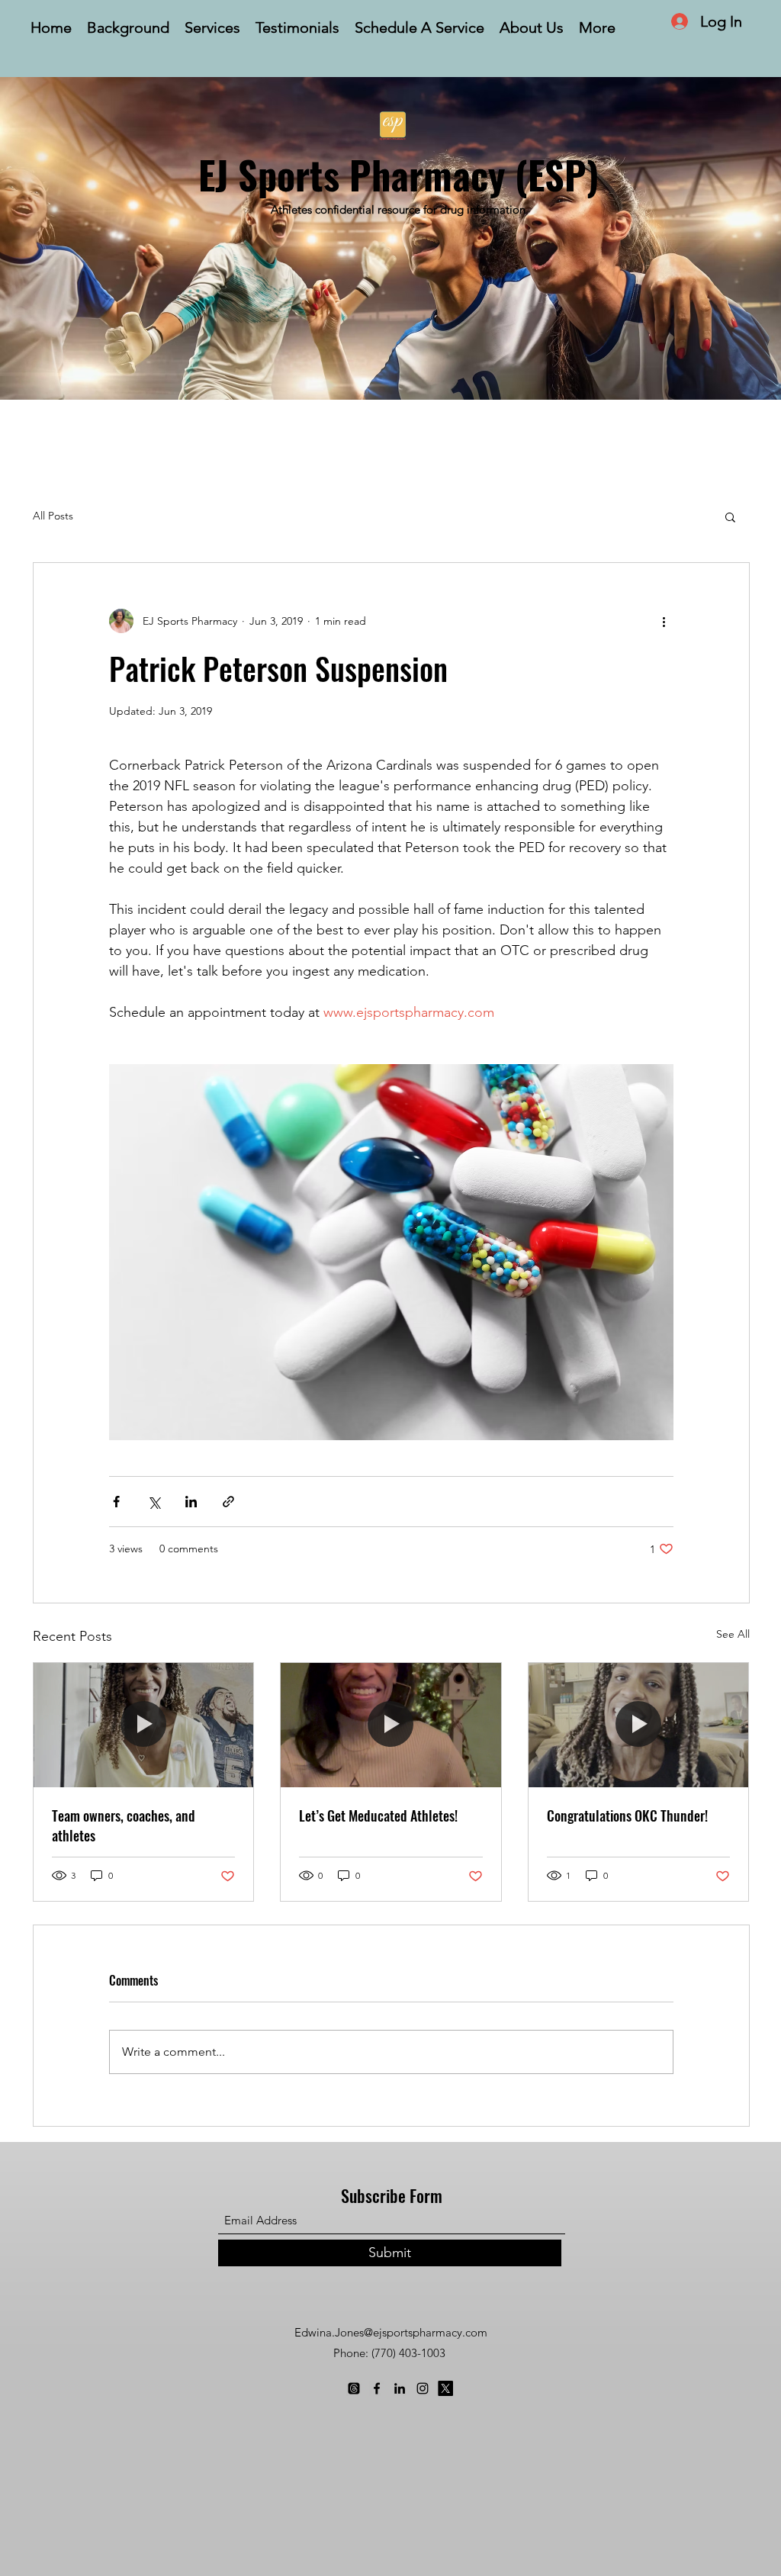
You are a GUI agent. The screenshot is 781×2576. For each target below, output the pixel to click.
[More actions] (664, 621)
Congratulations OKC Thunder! (627, 1815)
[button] (730, 516)
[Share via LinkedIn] (191, 1502)
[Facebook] (377, 2388)
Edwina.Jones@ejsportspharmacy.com (391, 2332)
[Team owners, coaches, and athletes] (144, 1725)
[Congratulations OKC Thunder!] (639, 1725)
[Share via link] (228, 1502)
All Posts (53, 516)
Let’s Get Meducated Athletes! (378, 1815)
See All (733, 1634)
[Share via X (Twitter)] (154, 1502)
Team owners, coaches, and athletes (124, 1825)
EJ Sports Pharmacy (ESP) (399, 174)
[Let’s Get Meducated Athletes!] (391, 1725)
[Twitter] (445, 2388)
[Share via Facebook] (116, 1502)
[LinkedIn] (400, 2388)
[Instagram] (423, 2388)
